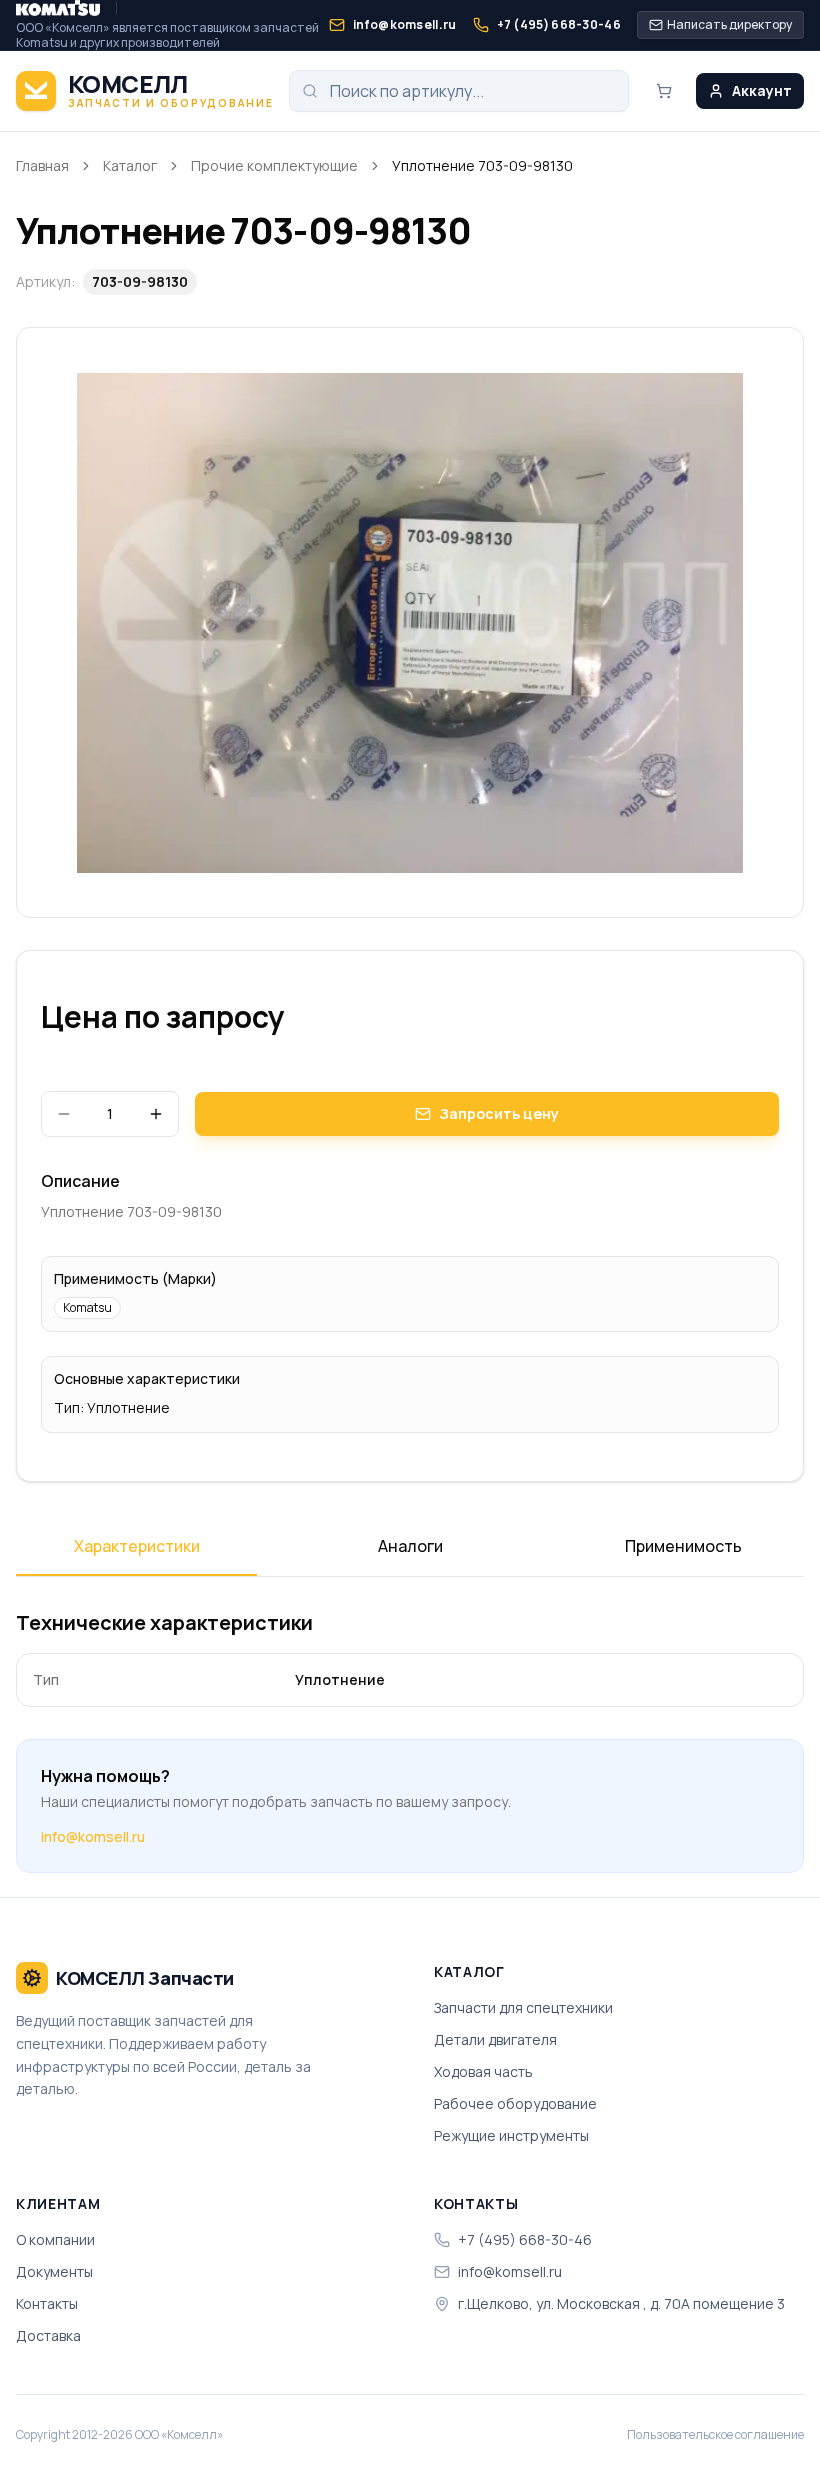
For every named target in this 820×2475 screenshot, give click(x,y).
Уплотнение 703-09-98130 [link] (482, 165)
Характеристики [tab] (137, 1546)
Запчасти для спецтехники (523, 2007)
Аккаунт (762, 90)
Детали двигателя (495, 2039)
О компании (55, 2239)
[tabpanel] (410, 1658)
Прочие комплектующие (274, 165)
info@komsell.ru (93, 1836)
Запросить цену (499, 1113)
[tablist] (410, 1553)
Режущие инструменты (511, 2135)
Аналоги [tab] (410, 1546)
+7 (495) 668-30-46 (525, 2239)
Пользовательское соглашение (715, 2435)
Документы (54, 2271)
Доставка (48, 2335)
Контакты (47, 2303)
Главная (42, 165)
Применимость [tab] (683, 1546)
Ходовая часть (483, 2071)
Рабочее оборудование (515, 2103)
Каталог (130, 165)
